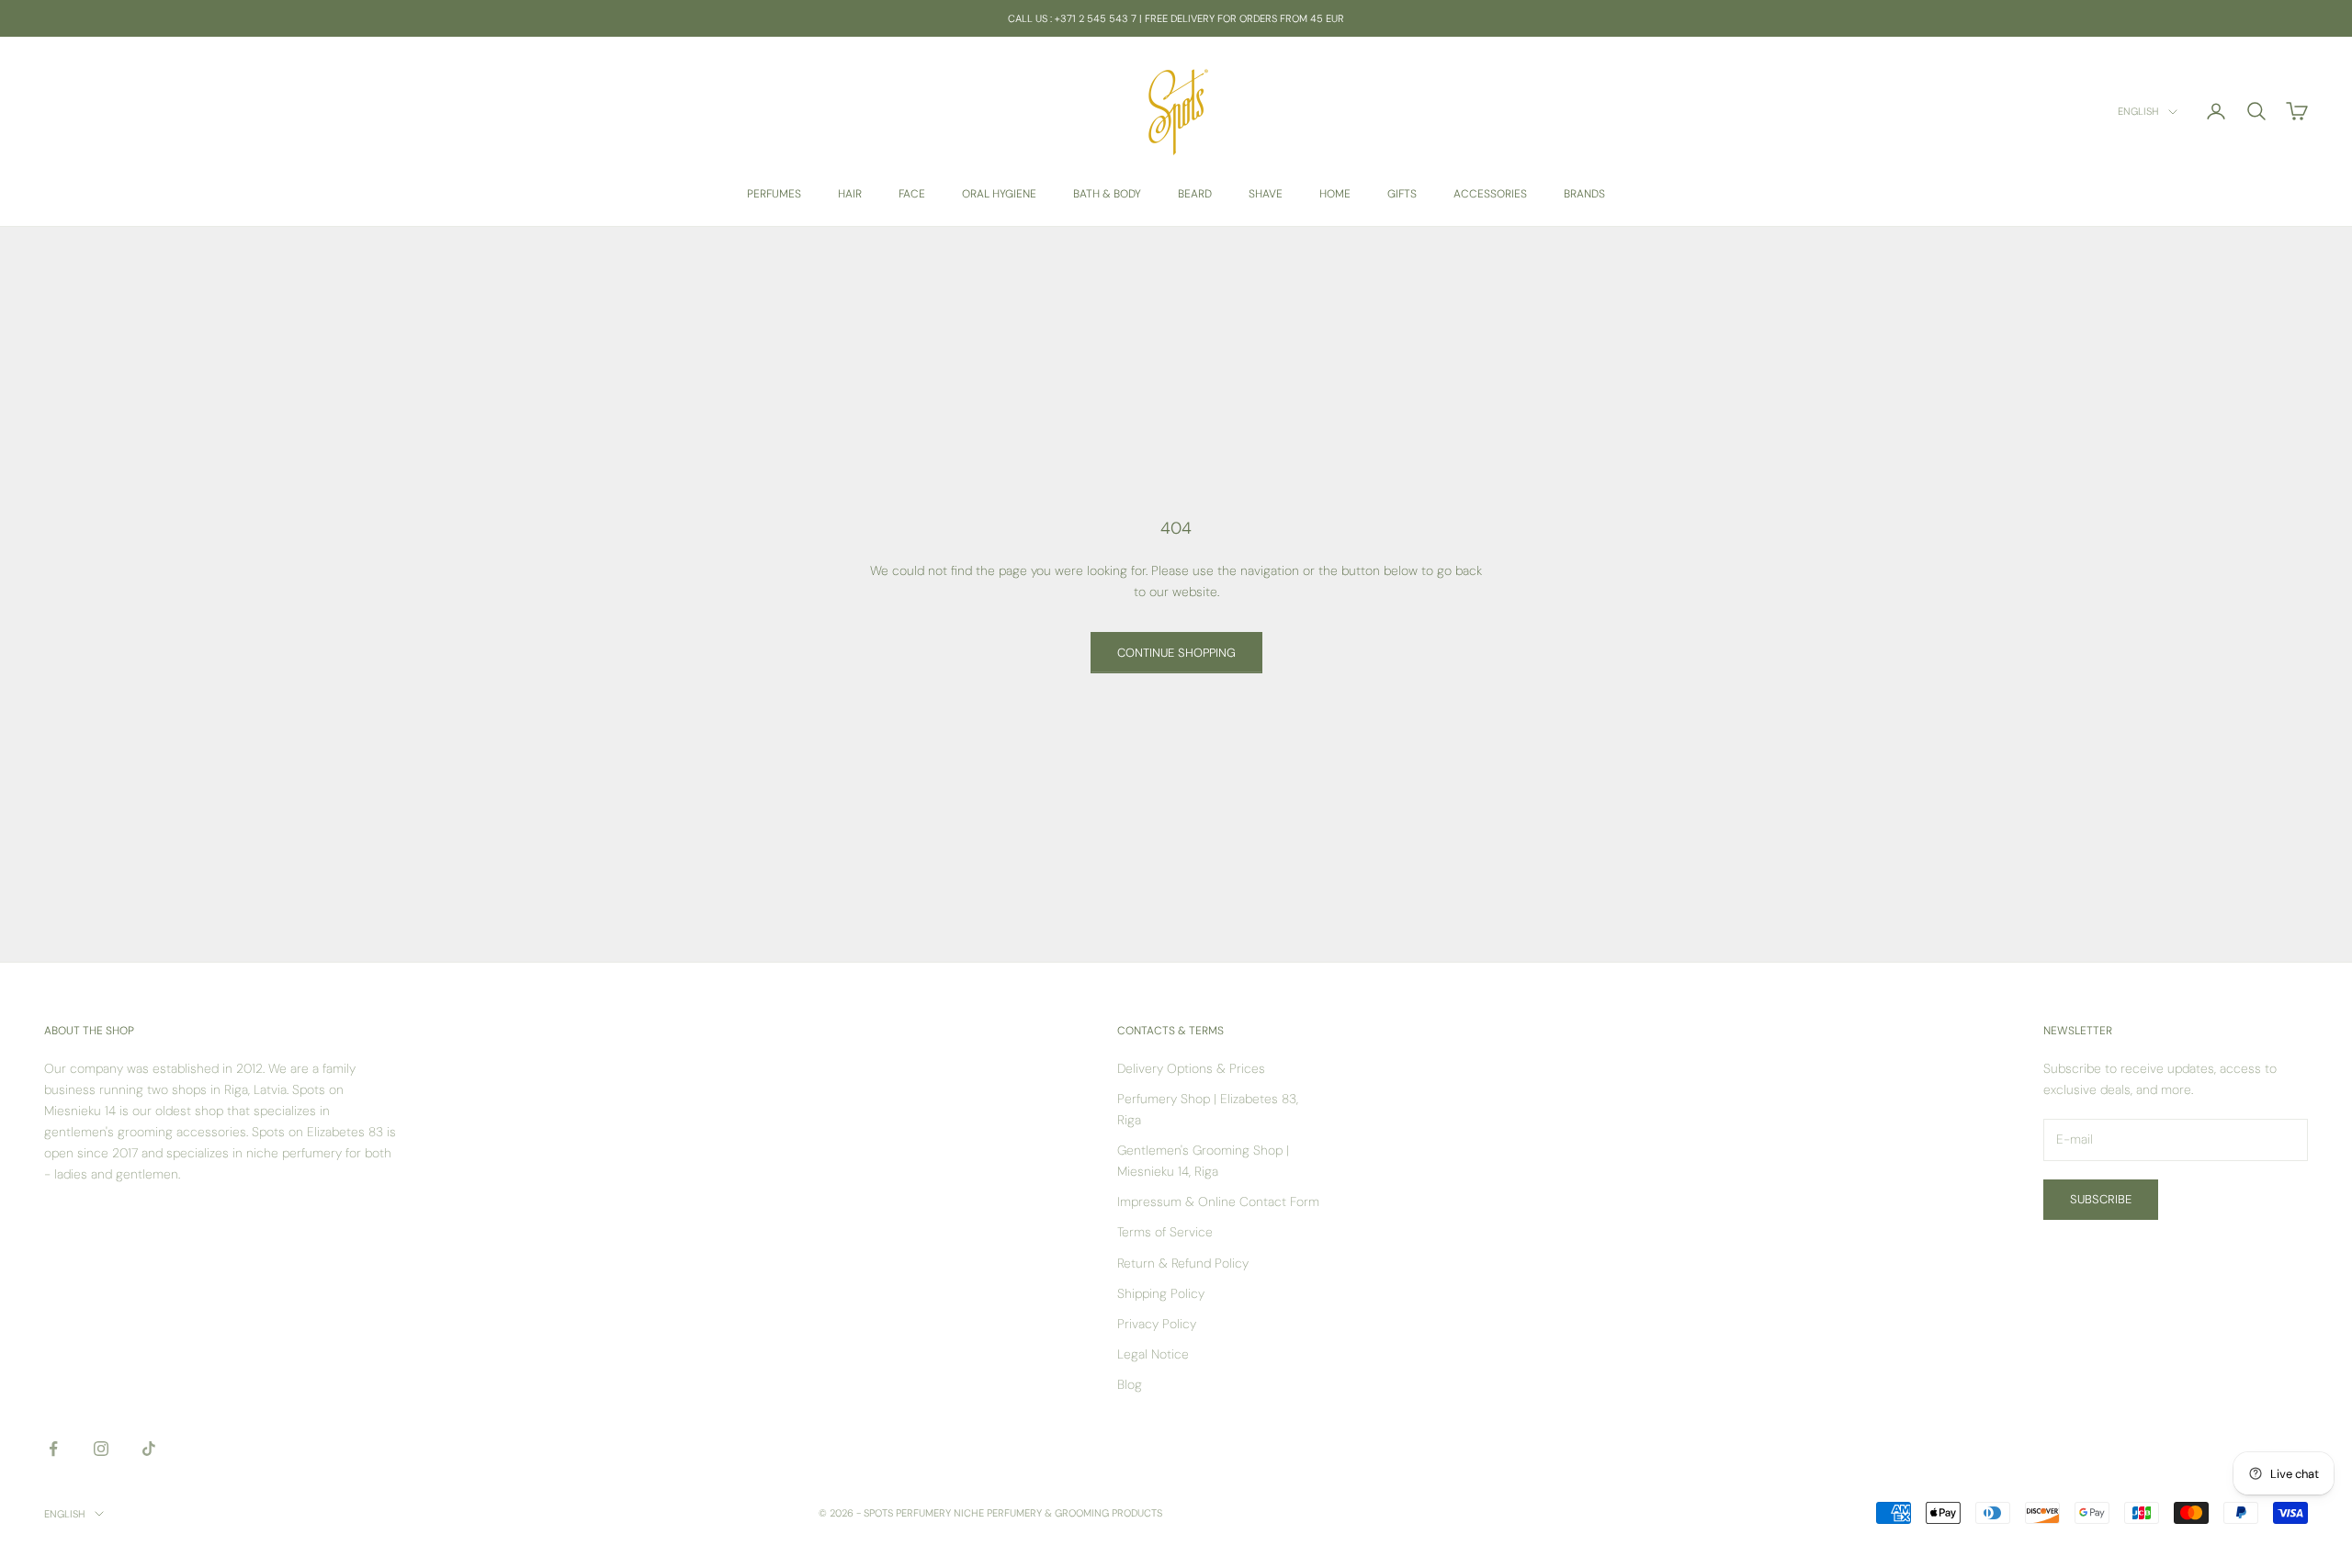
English (2138, 112)
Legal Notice (1153, 1354)
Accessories (1490, 194)
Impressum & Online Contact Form (1218, 1201)
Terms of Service (1165, 1232)
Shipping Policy (1161, 1293)
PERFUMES (774, 194)
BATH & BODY (1107, 194)
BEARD (1195, 194)
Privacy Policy (1157, 1324)
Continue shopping (1176, 653)
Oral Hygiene (999, 194)
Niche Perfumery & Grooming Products (1058, 1513)
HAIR (850, 194)
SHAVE (1266, 194)
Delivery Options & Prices (1191, 1068)
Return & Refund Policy (1183, 1263)
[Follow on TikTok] (149, 1449)
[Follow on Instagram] (101, 1449)
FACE (912, 194)
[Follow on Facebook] (53, 1449)
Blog (1130, 1384)
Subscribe (2101, 1199)
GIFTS (1402, 194)
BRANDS (1584, 194)
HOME (1335, 194)
